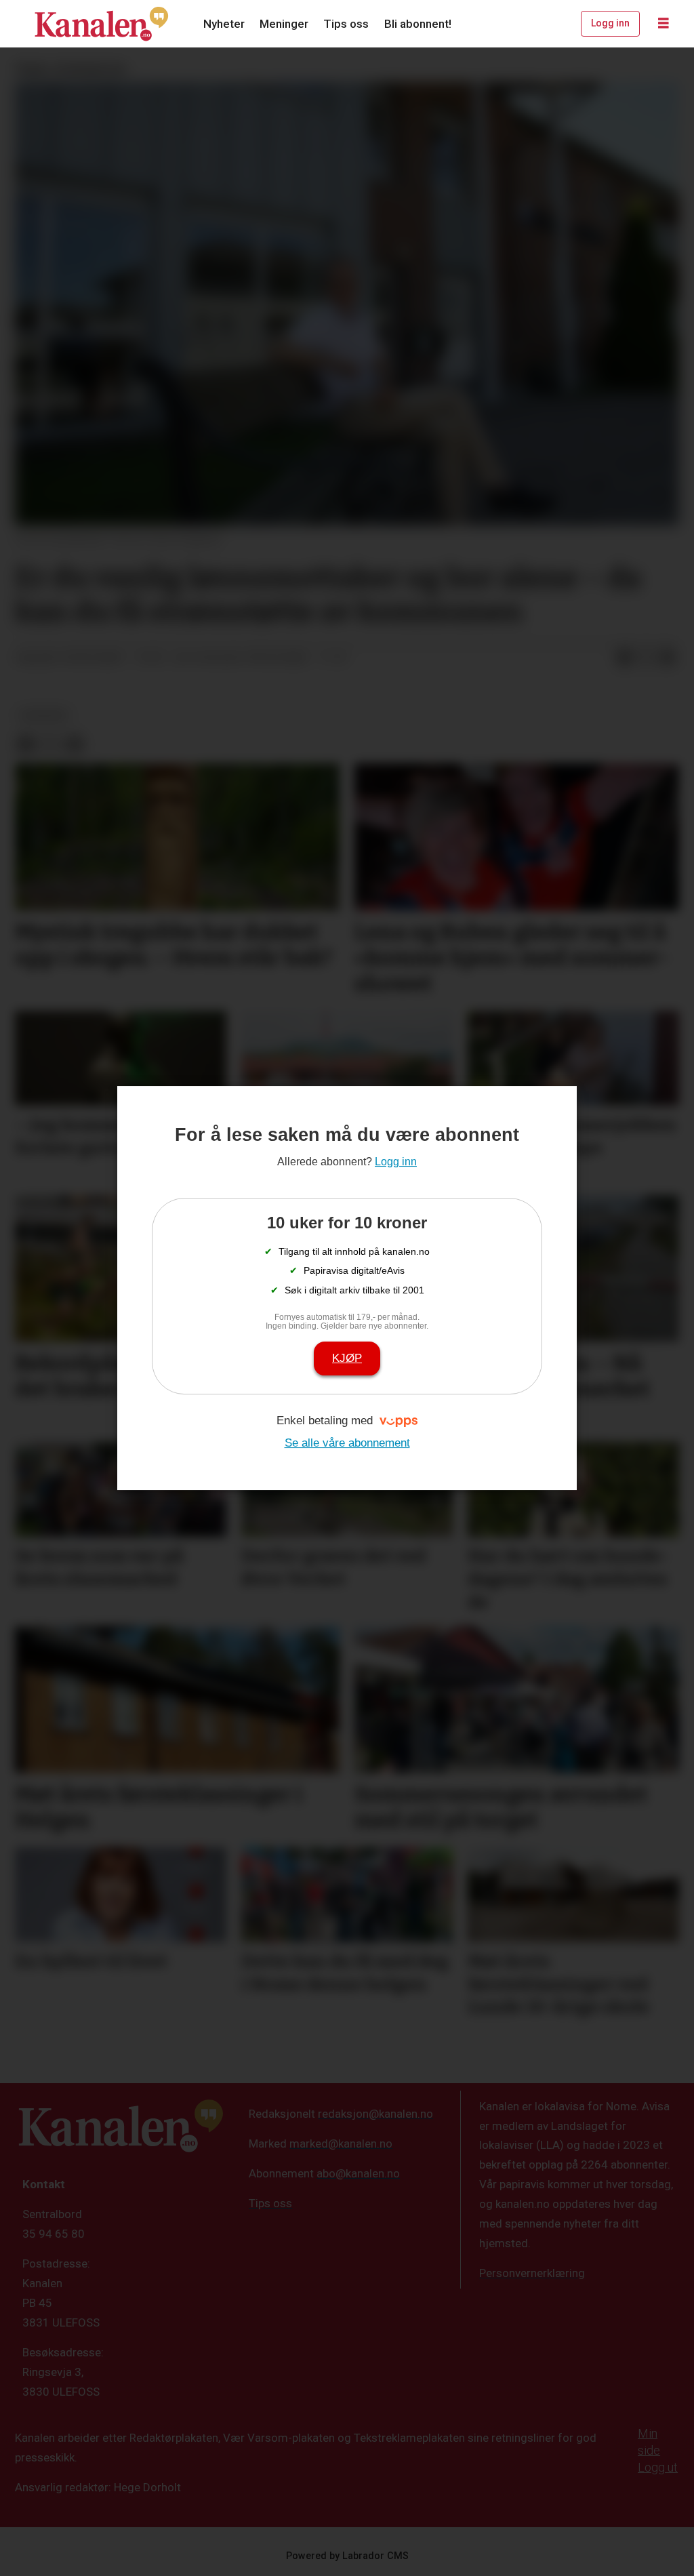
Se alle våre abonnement (347, 1443)
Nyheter (224, 24)
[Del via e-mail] (668, 658)
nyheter (44, 715)
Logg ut (658, 2467)
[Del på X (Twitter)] (646, 658)
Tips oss (346, 24)
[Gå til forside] (102, 24)
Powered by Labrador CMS (347, 2556)
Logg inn (610, 23)
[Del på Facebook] (624, 658)
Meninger (284, 24)
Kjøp (347, 1358)
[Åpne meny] (664, 24)
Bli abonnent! (418, 24)
